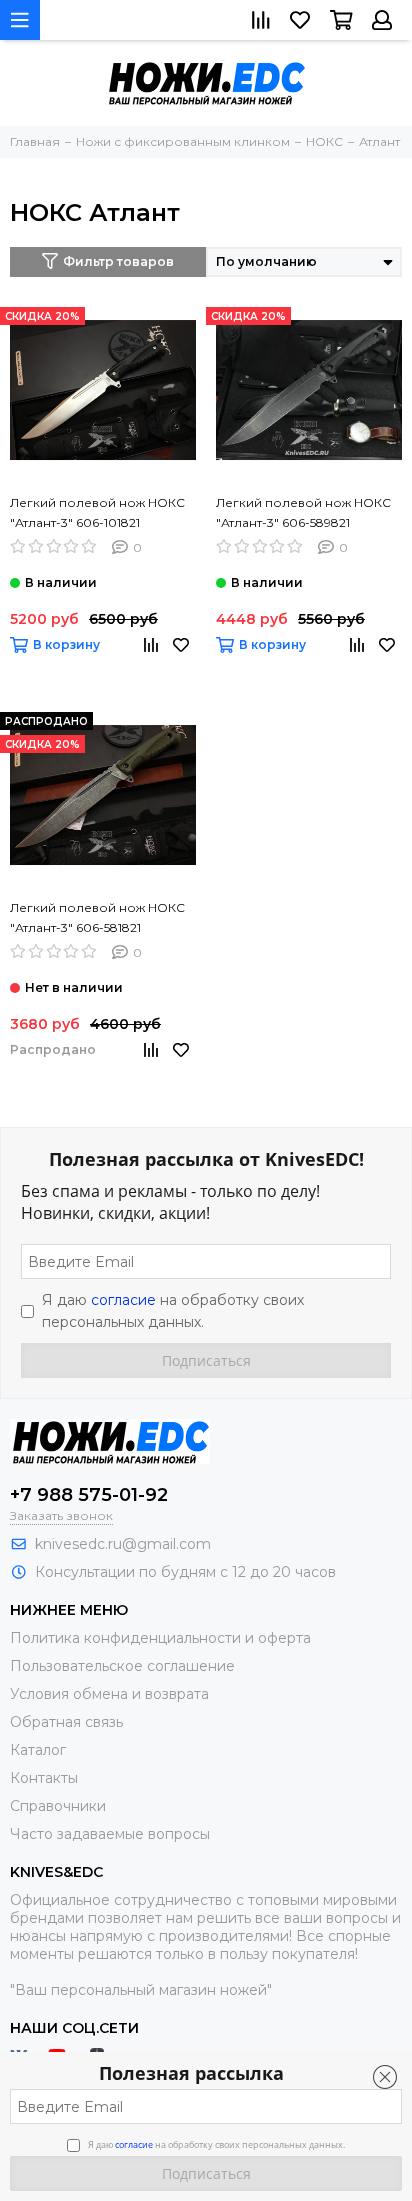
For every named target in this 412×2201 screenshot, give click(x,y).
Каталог (38, 1750)
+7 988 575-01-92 (89, 1495)
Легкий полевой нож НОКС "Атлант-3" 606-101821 (97, 512)
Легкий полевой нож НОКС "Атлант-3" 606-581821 (97, 917)
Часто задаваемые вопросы (110, 1834)
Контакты (44, 1778)
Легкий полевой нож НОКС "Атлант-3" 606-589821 (303, 512)
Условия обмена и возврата (109, 1694)
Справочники (58, 1806)
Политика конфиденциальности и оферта (160, 1638)
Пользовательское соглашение (122, 1666)
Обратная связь (66, 1722)
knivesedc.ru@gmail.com (123, 1544)
